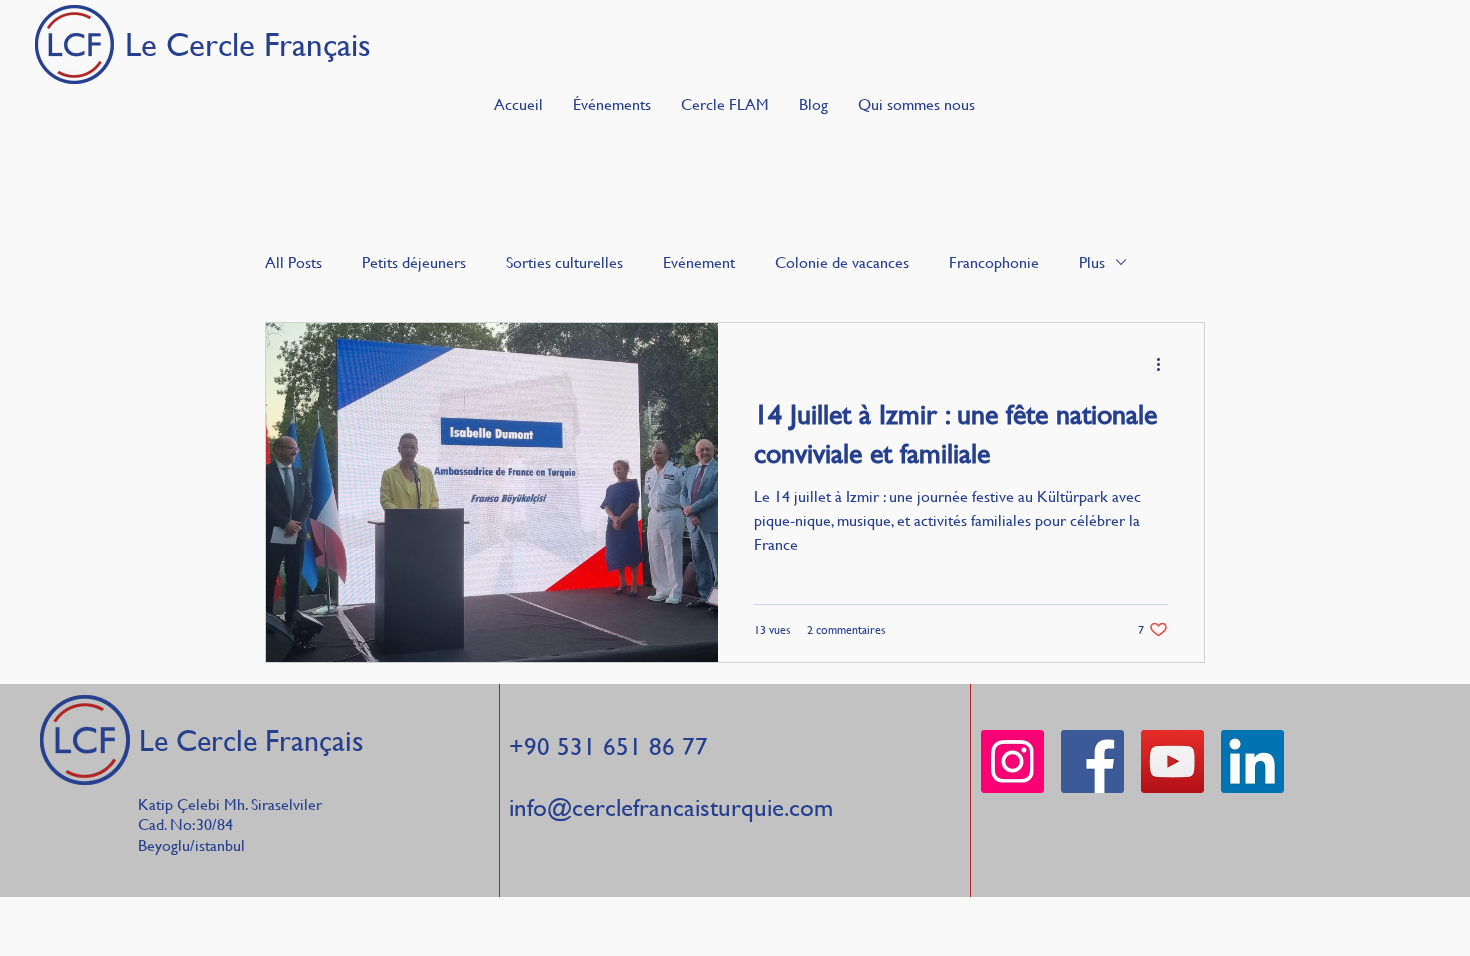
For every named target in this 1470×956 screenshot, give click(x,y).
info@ (540, 807)
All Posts (293, 262)
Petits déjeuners (414, 262)
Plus (1092, 262)
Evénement (699, 262)
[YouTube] (1172, 761)
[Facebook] (1092, 761)
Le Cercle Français (251, 740)
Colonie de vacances (842, 262)
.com (808, 807)
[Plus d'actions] (1165, 364)
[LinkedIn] (1252, 761)
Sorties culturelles (564, 262)
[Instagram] (1012, 761)
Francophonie (994, 262)
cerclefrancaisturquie (678, 807)
